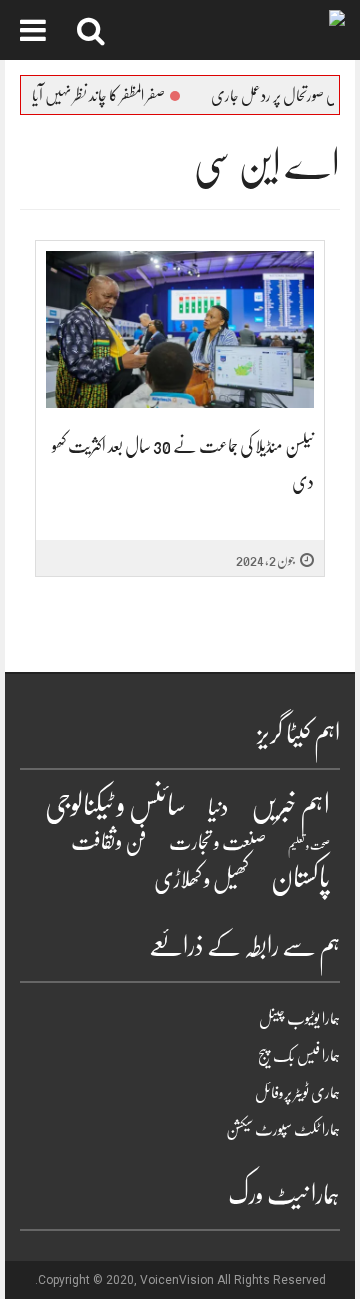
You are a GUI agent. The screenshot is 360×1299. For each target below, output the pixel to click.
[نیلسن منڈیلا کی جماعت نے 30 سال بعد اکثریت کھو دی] (180, 329)
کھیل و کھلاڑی (201, 879)
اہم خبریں (290, 806)
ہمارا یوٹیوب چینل (299, 1019)
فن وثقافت (109, 841)
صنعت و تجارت (217, 842)
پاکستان (300, 878)
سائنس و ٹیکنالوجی (115, 805)
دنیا (218, 807)
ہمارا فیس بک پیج (299, 1056)
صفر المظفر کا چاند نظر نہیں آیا (112, 96)
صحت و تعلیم (309, 845)
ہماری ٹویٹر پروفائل (297, 1093)
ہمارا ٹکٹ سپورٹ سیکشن (283, 1130)
